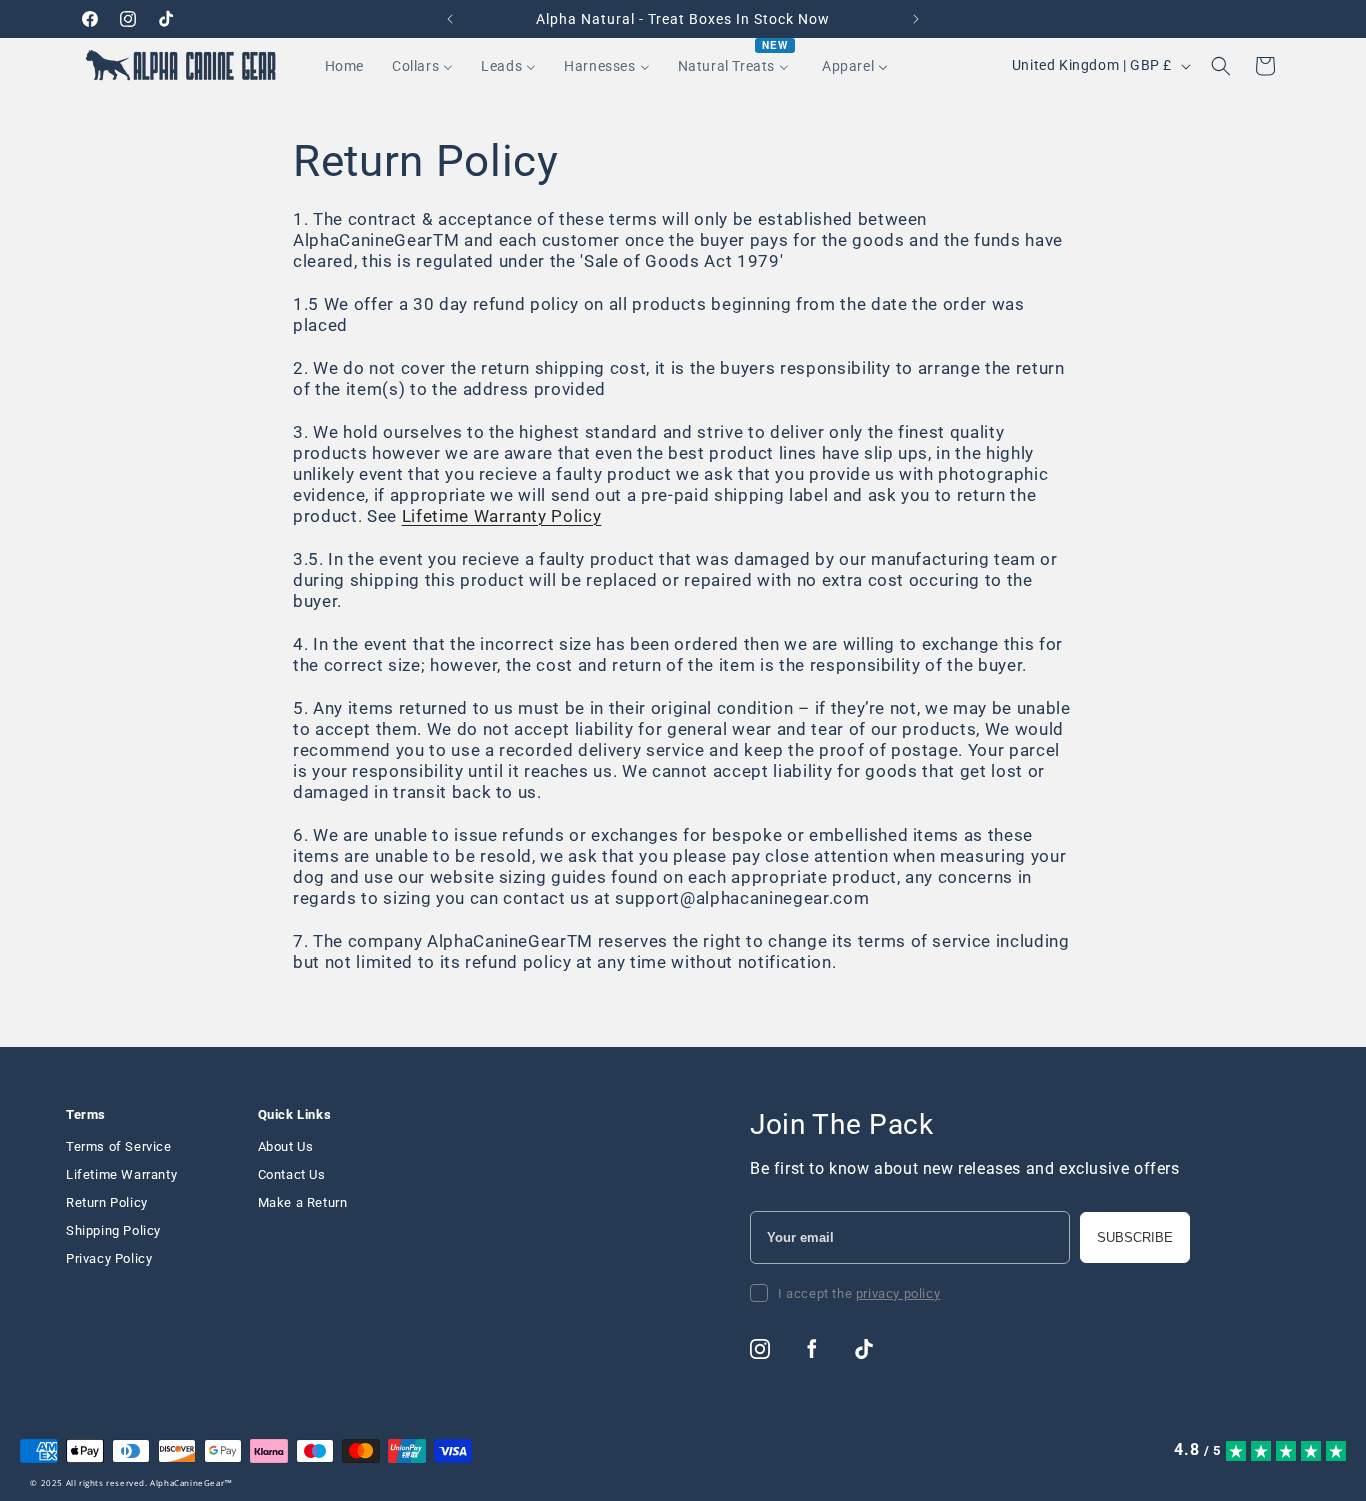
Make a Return (303, 1202)
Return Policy (107, 1202)
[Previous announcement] (450, 19)
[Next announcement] (916, 19)
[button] (1221, 66)
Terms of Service (119, 1146)
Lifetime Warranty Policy (502, 516)
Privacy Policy (109, 1258)
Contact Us (292, 1174)
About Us (286, 1146)
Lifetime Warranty (121, 1174)
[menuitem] (344, 66)
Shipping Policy (113, 1230)
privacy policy (898, 1293)
